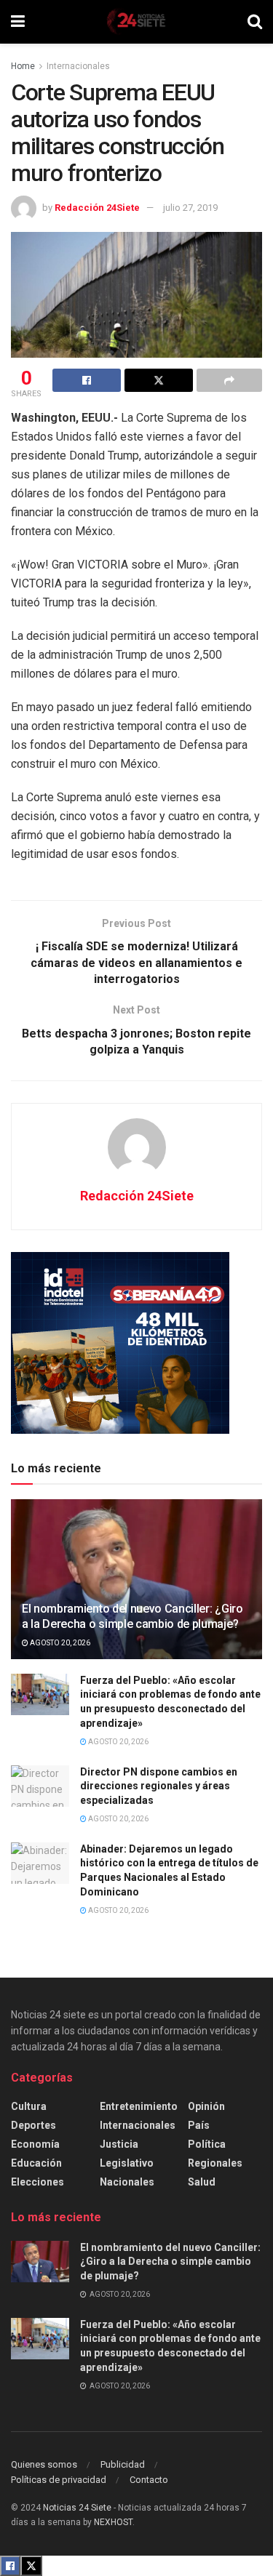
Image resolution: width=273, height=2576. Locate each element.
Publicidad (123, 2464)
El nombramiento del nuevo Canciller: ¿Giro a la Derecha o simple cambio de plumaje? (132, 1616)
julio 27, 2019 (190, 208)
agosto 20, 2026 (59, 1643)
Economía (35, 2144)
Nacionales (127, 2182)
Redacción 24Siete (97, 208)
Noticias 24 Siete (77, 2508)
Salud (202, 2182)
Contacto (149, 2480)
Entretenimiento (139, 2106)
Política (207, 2144)
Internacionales (78, 66)
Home (23, 66)
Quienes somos (44, 2464)
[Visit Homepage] (136, 22)
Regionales (215, 2163)
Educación (36, 2163)
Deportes (33, 2125)
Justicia (119, 2144)
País (199, 2125)
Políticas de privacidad (59, 2480)
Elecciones (37, 2182)
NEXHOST (113, 2522)
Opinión (206, 2106)
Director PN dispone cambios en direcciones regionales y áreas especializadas (159, 1786)
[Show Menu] (18, 22)
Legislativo (127, 2163)
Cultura (29, 2106)
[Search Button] (255, 22)
